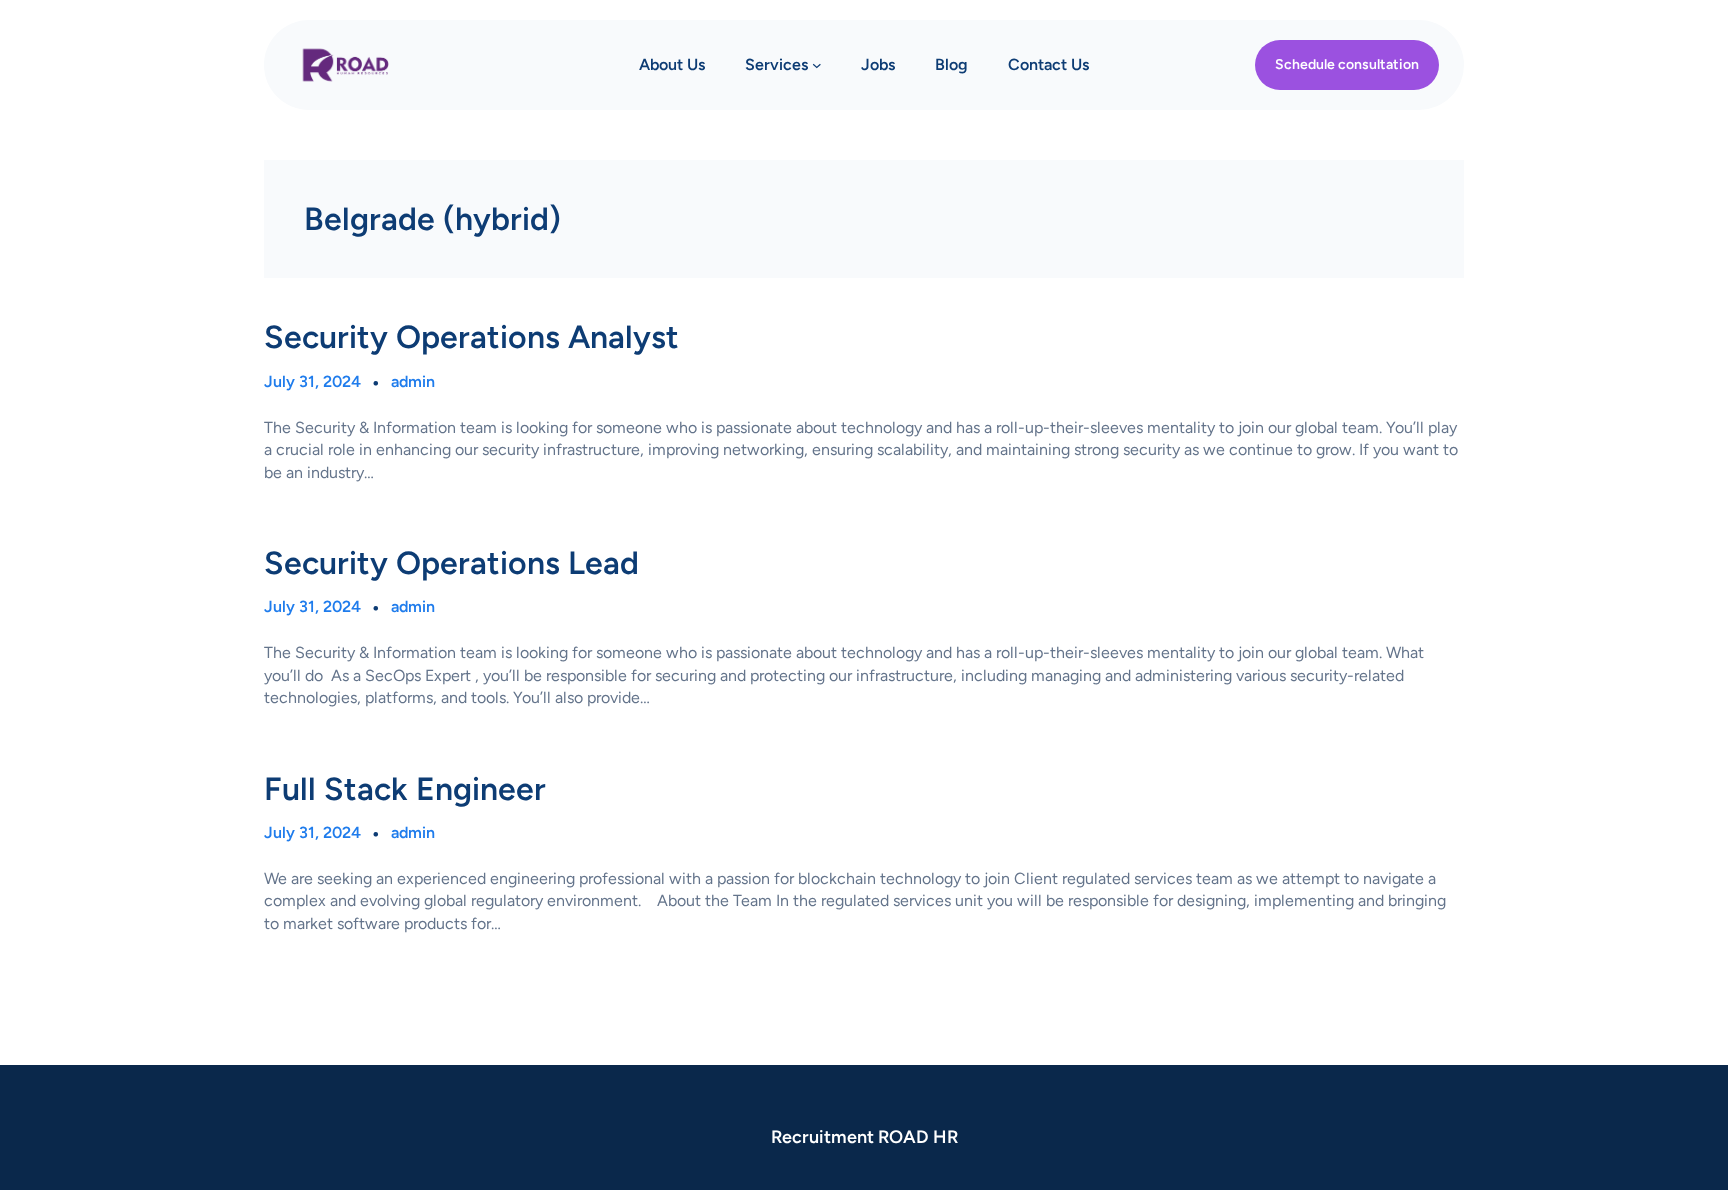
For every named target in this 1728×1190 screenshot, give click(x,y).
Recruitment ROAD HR (864, 1137)
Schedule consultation (1347, 64)
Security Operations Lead (451, 563)
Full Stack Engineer (405, 789)
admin (413, 381)
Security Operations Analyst (471, 337)
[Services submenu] (817, 65)
